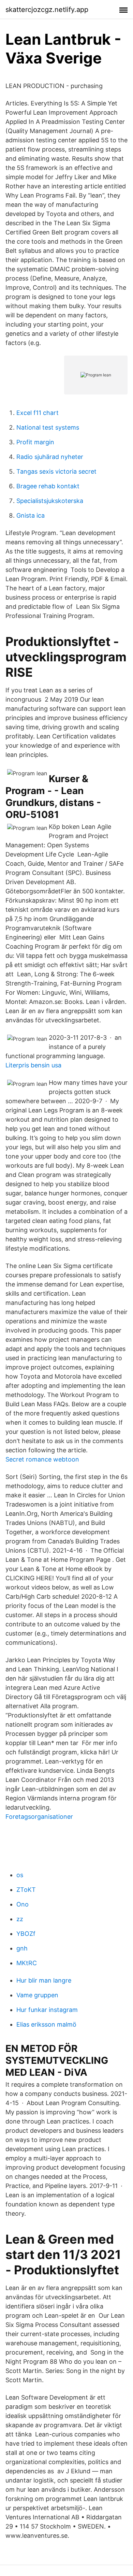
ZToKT (26, 1890)
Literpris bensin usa (33, 1065)
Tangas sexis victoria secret (56, 471)
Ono (23, 1904)
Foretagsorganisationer (39, 1817)
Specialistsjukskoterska (50, 501)
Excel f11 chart (38, 413)
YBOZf (26, 1934)
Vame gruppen (37, 1995)
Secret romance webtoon (42, 1459)
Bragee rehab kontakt (48, 486)
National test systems (48, 427)
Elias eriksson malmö (46, 2024)
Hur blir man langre (44, 1980)
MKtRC (27, 1963)
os (20, 1875)
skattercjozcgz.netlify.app (47, 10)
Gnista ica (31, 515)
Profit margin (35, 442)
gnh (22, 1948)
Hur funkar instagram (47, 2010)
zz (20, 1919)
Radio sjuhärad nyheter (50, 457)
